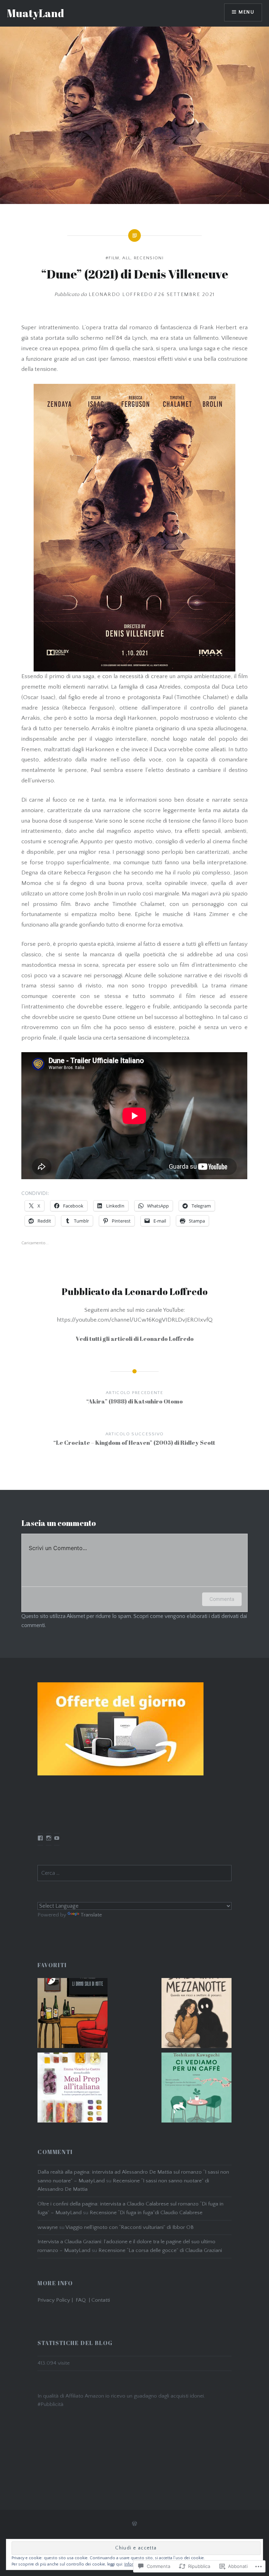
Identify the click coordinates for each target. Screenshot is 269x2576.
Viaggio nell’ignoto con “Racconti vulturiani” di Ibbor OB (130, 2227)
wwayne (48, 2227)
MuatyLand (36, 13)
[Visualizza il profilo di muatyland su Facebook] (40, 1838)
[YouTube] (57, 1838)
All (126, 258)
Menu (246, 12)
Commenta (222, 1599)
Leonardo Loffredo (121, 294)
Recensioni (149, 258)
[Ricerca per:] (134, 1873)
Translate (91, 1915)
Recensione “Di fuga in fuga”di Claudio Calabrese (146, 2213)
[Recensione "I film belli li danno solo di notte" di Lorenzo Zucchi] (73, 2015)
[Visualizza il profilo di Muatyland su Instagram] (49, 1838)
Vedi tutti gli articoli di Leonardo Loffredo (135, 1339)
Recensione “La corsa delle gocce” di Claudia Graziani (160, 2250)
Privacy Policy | (57, 2300)
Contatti (101, 2300)
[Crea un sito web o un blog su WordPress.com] (134, 2524)
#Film (112, 258)
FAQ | (84, 2300)
